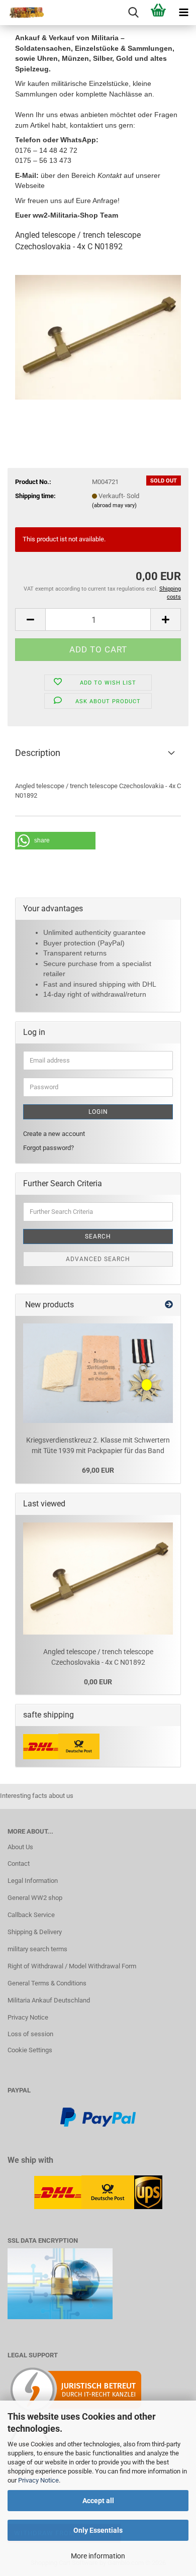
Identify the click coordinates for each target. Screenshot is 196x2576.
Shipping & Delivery (35, 1932)
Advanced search (98, 1259)
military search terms (37, 1949)
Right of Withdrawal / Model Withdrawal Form (72, 1966)
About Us (20, 1847)
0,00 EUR (98, 1682)
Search (98, 1236)
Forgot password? (48, 1148)
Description (38, 753)
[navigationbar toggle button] (183, 13)
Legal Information (33, 1881)
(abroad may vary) (114, 505)
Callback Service (31, 1915)
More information (98, 2556)
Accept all (98, 2501)
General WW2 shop (35, 1898)
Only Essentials (98, 2530)
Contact (19, 1864)
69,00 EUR (98, 1470)
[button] (30, 619)
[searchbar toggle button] (133, 13)
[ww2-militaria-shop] (23, 13)
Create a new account (54, 1134)
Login (98, 1112)
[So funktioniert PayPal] (98, 2116)
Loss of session (30, 2034)
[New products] (169, 1305)
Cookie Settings (30, 2050)
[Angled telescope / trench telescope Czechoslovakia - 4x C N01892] (98, 337)
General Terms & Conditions (47, 1983)
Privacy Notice (38, 2480)
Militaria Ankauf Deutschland (49, 2000)
